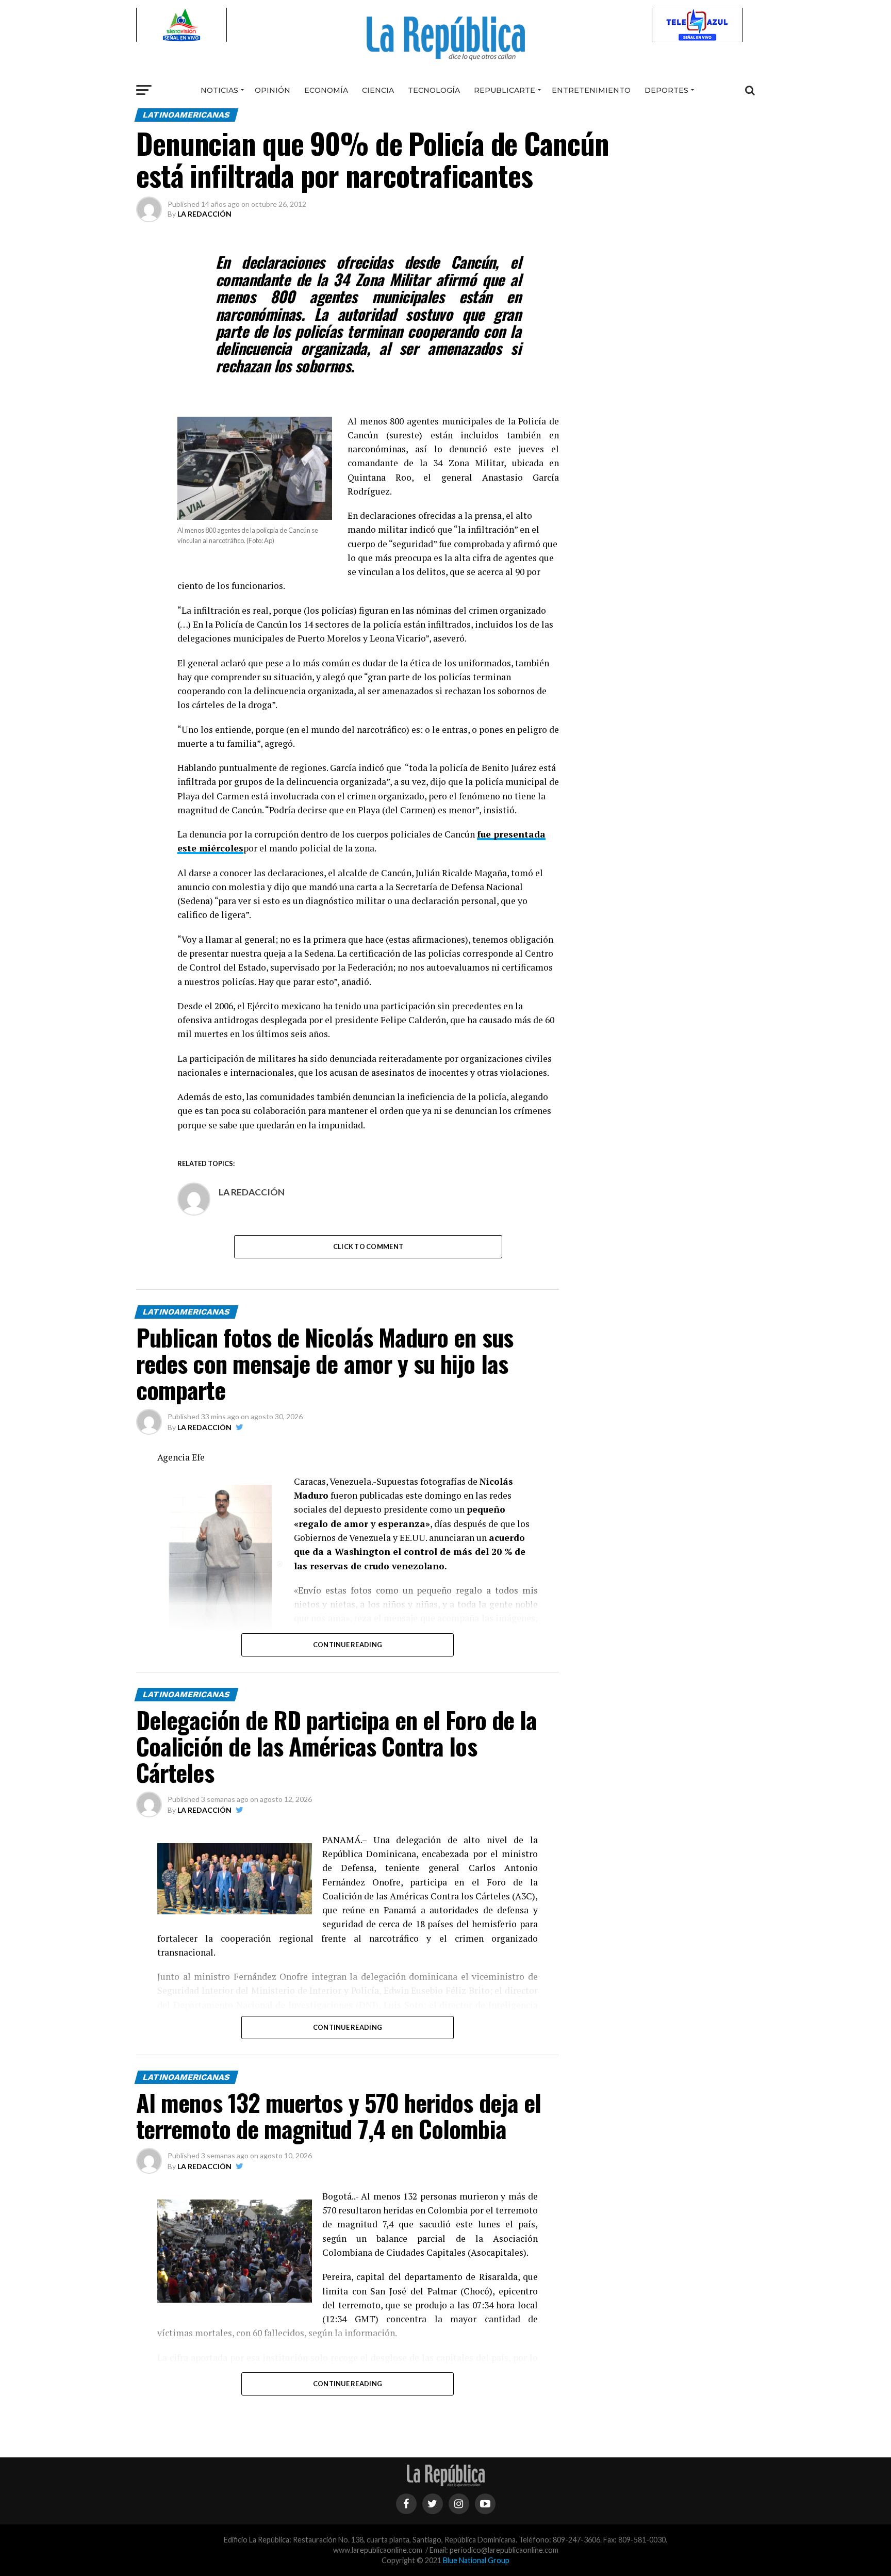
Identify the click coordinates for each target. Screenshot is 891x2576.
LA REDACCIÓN (204, 214)
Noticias (219, 90)
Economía (326, 90)
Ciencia (378, 90)
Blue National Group (476, 2560)
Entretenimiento (591, 90)
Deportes (666, 90)
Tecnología (434, 90)
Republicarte (505, 90)
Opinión (273, 90)
